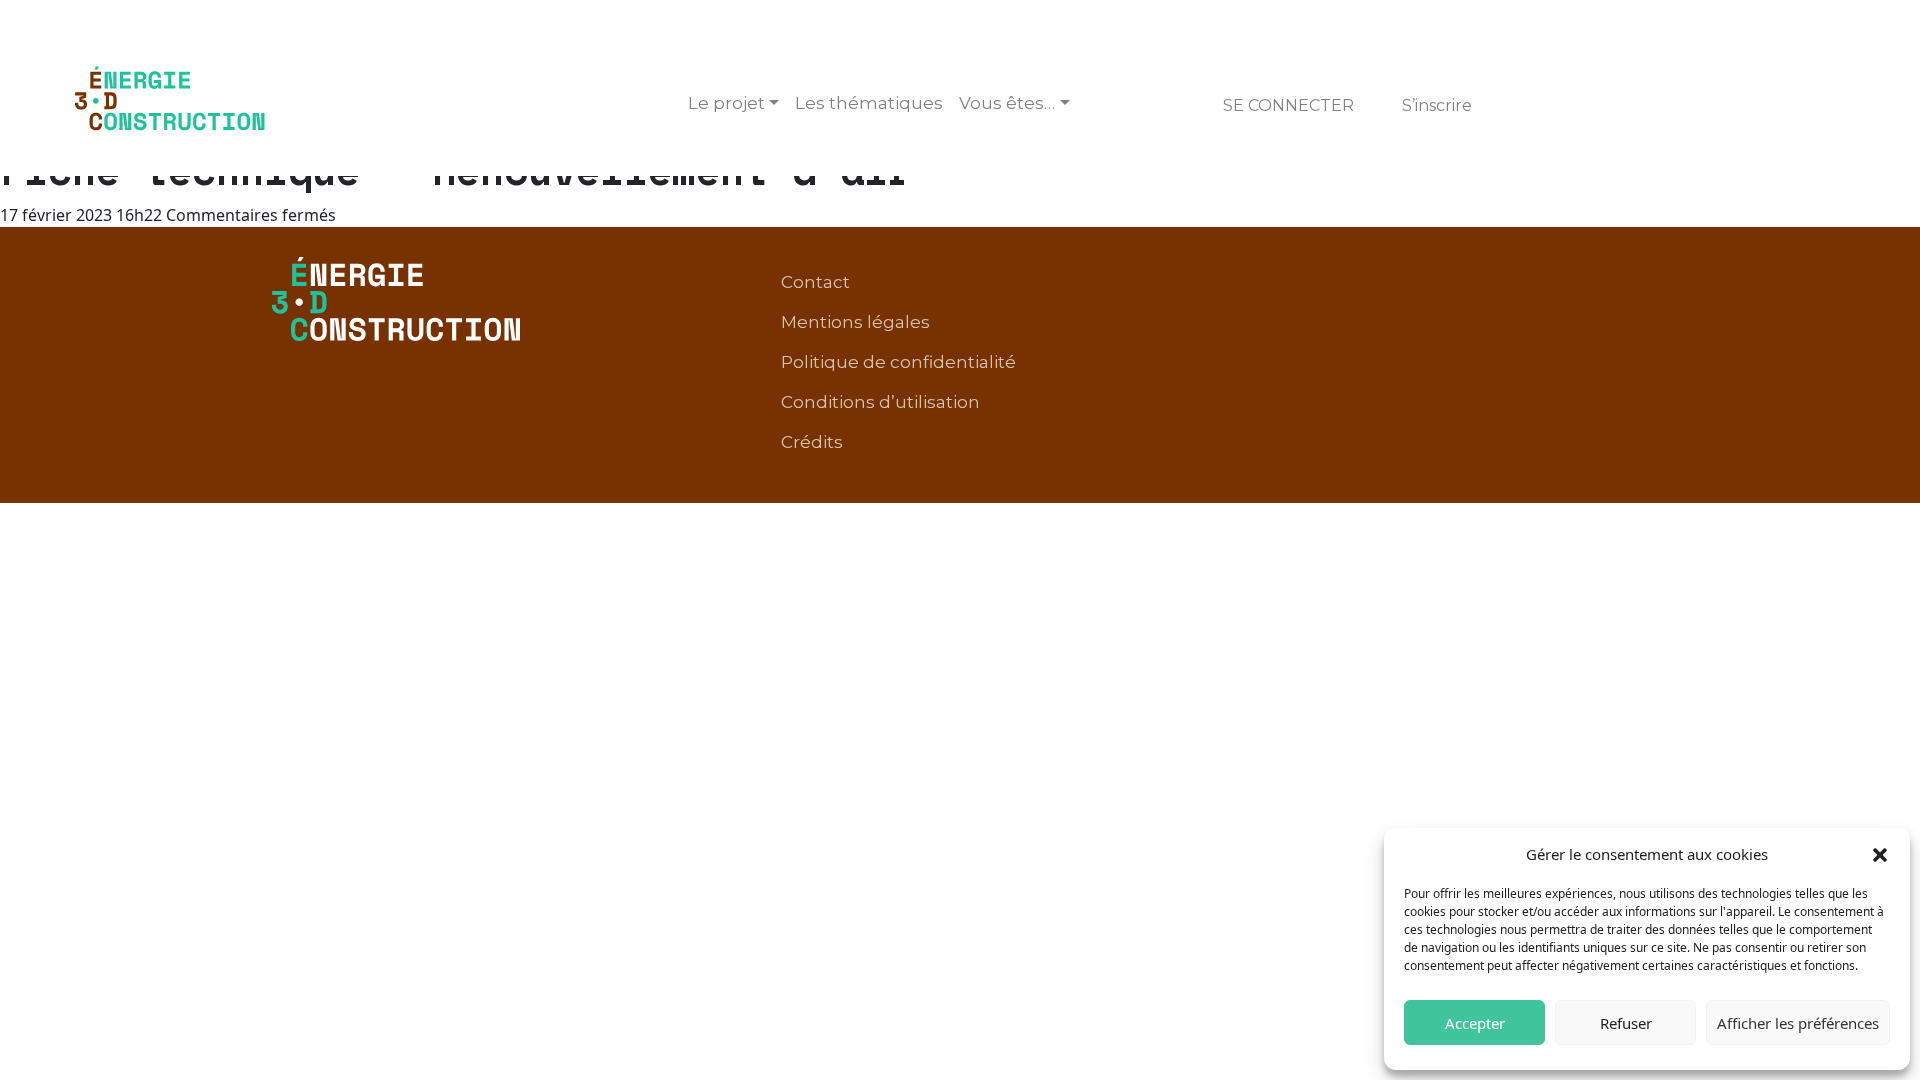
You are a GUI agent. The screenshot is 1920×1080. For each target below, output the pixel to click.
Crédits (812, 442)
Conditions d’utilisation (880, 402)
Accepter (1475, 1023)
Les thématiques (869, 103)
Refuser (1626, 1023)
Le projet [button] (726, 103)
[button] (1880, 854)
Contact (815, 282)
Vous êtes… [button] (1007, 103)
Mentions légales (855, 322)
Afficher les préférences (1798, 1023)
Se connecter (1288, 105)
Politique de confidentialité (898, 362)
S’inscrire (1437, 105)
